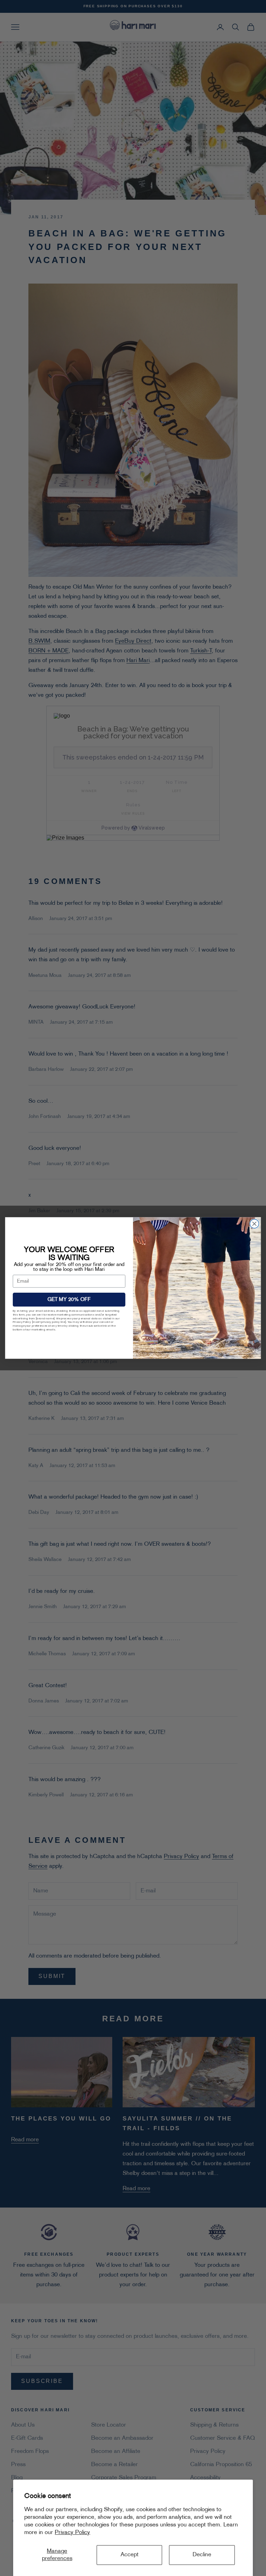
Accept (130, 2555)
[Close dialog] (254, 1224)
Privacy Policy (72, 2533)
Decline (202, 2555)
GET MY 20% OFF (69, 1300)
